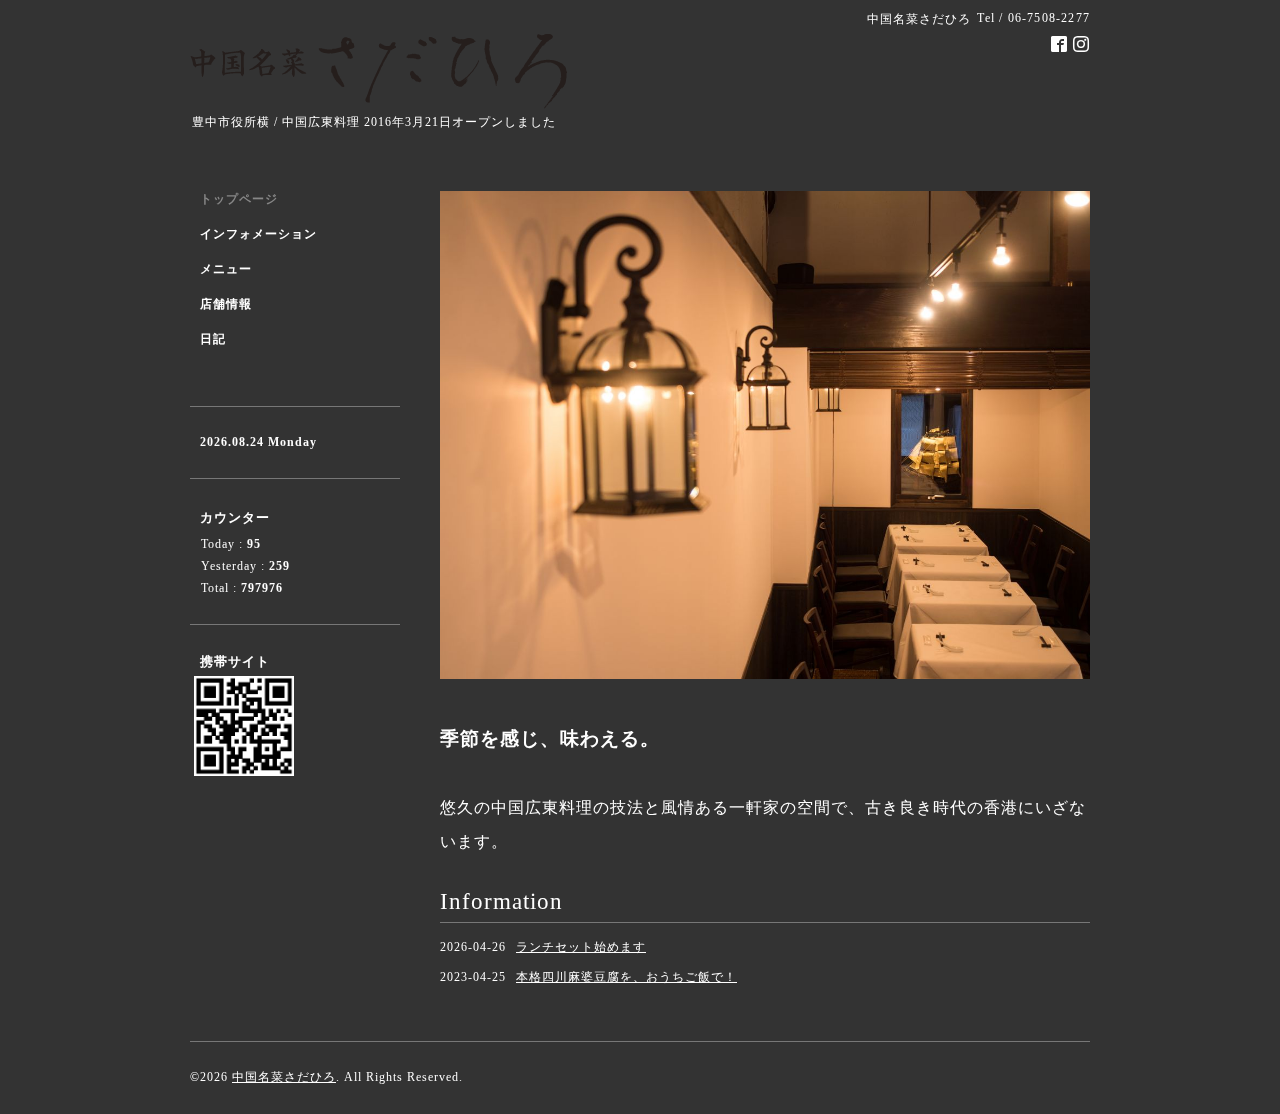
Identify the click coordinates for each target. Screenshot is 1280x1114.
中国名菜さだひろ (284, 1077)
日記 (213, 339)
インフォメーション (258, 234)
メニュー (226, 269)
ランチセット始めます (581, 947)
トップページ (239, 199)
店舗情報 (226, 304)
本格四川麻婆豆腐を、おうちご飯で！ (626, 977)
